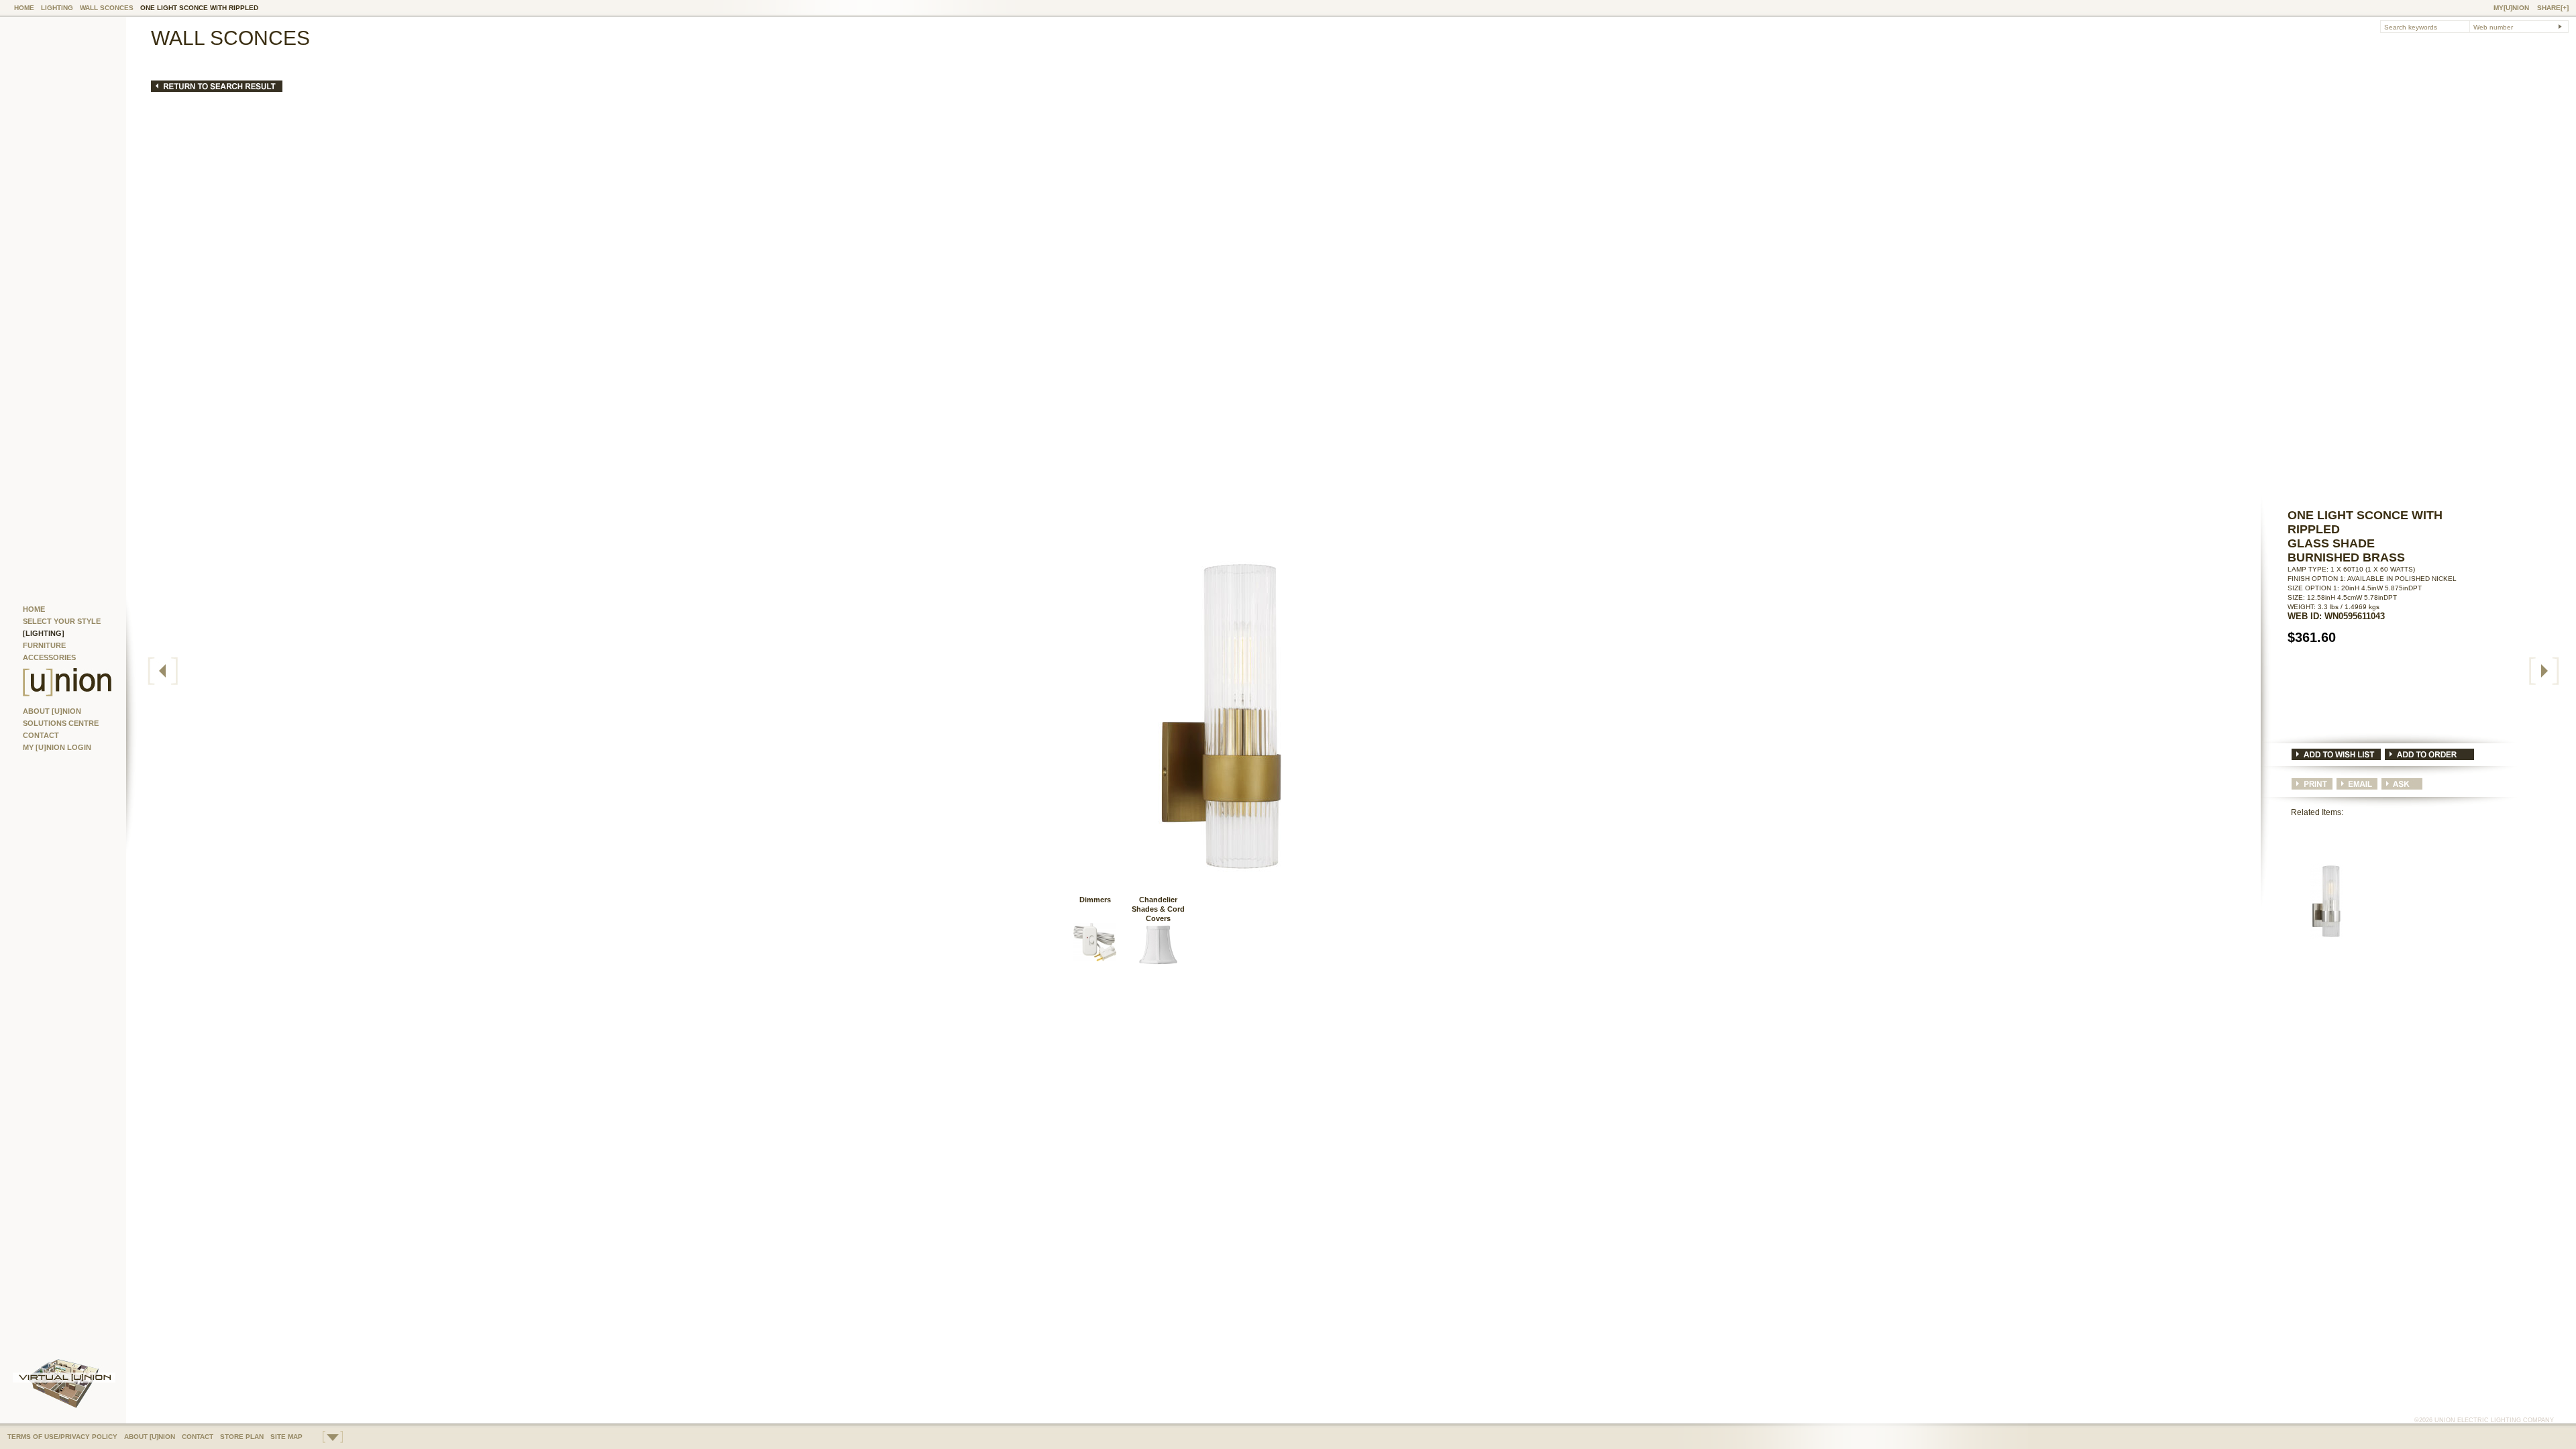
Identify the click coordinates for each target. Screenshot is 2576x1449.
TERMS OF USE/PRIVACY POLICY (62, 1437)
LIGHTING (57, 8)
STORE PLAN (242, 1437)
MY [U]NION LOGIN (57, 747)
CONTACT (41, 735)
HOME (24, 8)
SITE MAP (286, 1437)
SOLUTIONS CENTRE (61, 723)
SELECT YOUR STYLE (62, 621)
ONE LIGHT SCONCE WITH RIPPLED (199, 8)
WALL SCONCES (107, 8)
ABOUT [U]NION (52, 711)
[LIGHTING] (44, 633)
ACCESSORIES (49, 657)
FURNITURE (44, 645)
